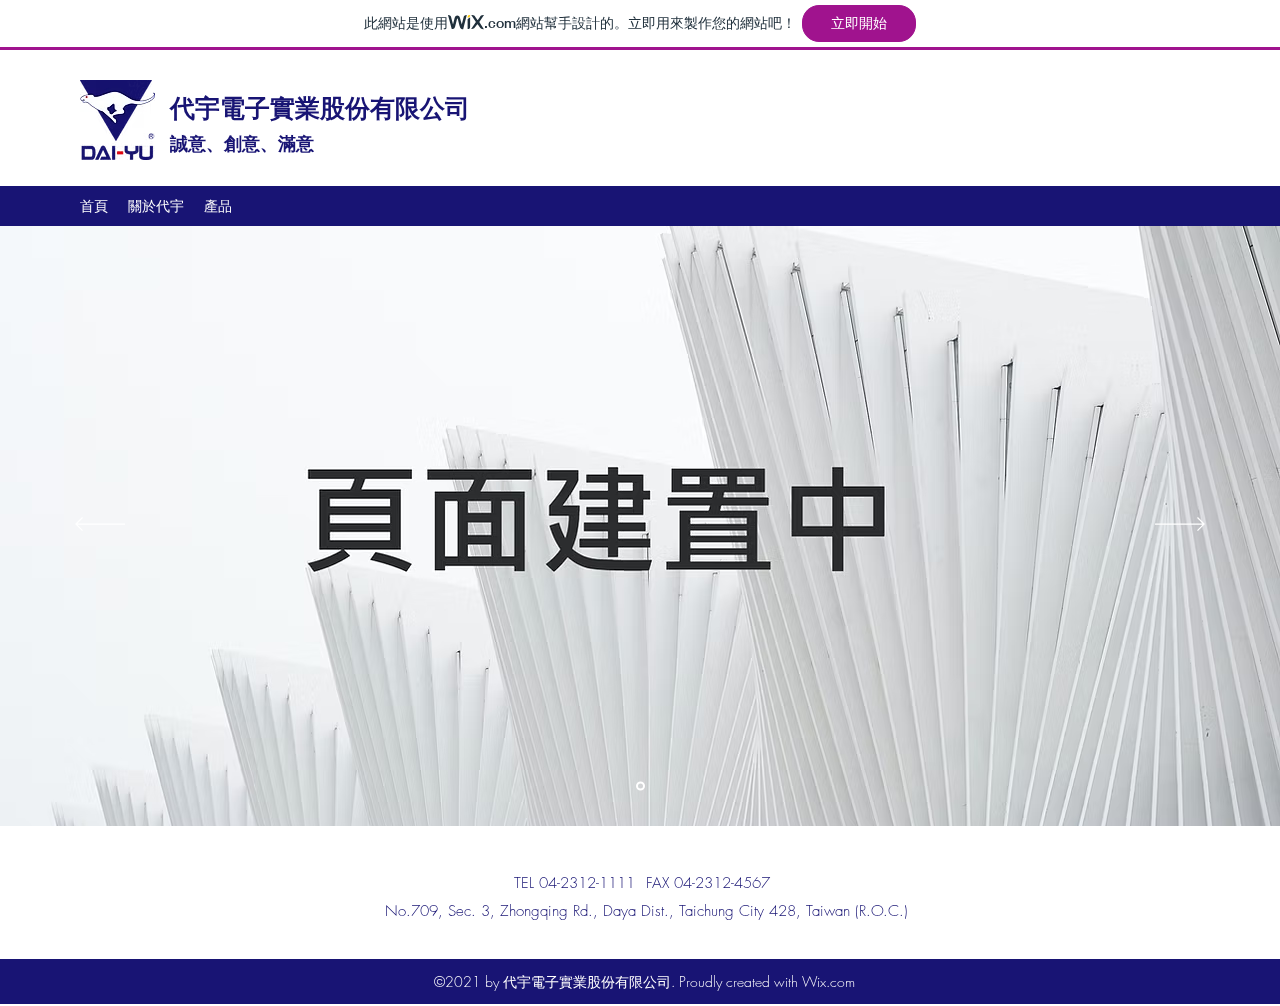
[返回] (100, 525)
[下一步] (1180, 525)
